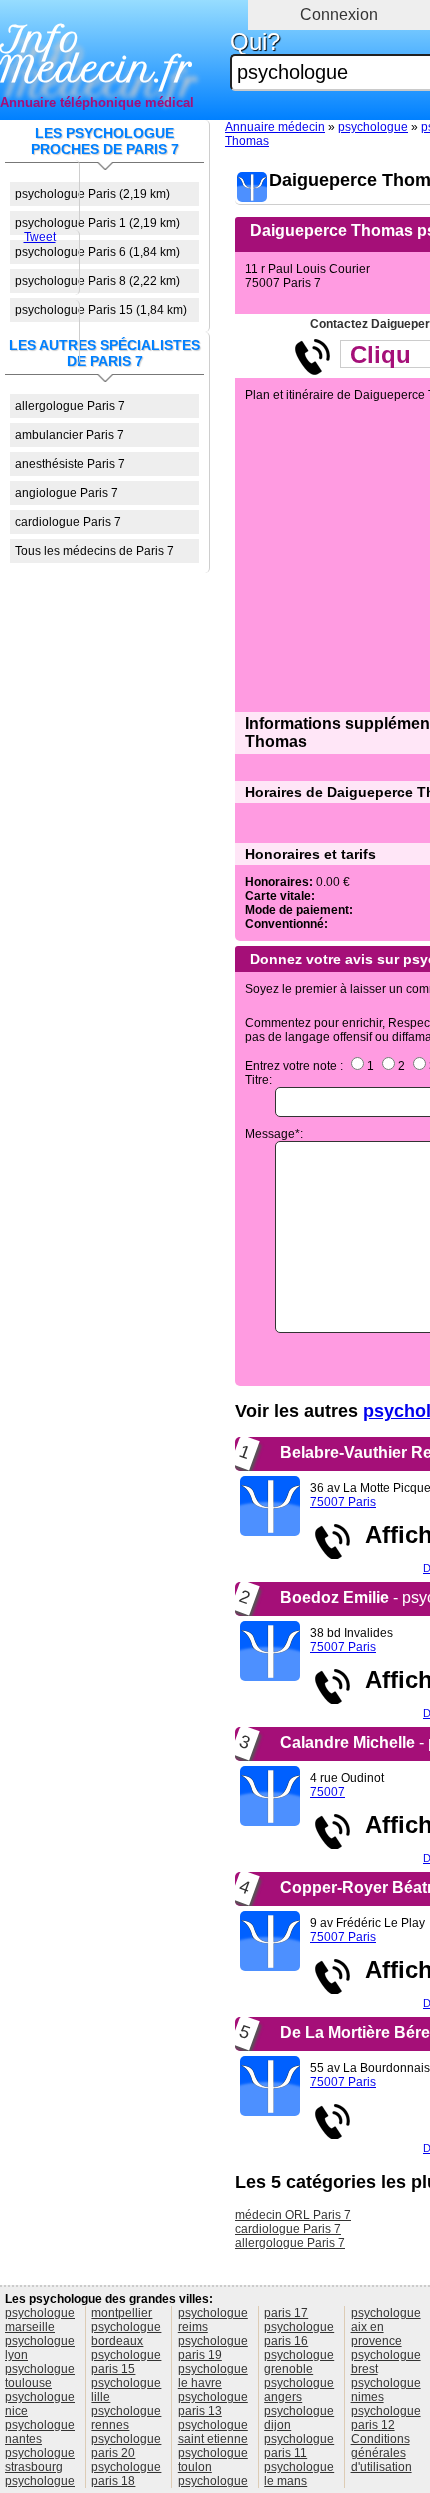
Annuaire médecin (275, 127)
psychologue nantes (40, 2432)
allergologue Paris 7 (70, 406)
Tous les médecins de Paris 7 (94, 551)
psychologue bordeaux (126, 2334)
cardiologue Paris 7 (68, 522)
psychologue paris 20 (126, 2446)
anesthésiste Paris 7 (70, 464)
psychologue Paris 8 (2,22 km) (97, 281)
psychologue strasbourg (40, 2460)
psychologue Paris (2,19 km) (92, 194)
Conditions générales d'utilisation (381, 2453)
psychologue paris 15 (126, 2362)
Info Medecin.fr (96, 55)
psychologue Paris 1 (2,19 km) (97, 223)
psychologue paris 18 (126, 2474)
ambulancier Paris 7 (69, 435)
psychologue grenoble (299, 2362)
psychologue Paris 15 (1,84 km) (101, 310)
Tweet (40, 237)
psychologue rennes (126, 2418)
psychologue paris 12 (386, 2418)
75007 (327, 1792)
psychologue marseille (40, 2320)
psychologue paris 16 (299, 2334)
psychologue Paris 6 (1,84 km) (97, 252)
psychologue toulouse (40, 2376)
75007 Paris (343, 1502)
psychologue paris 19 (213, 2348)
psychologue (373, 127)
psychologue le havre (213, 2376)
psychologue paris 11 (299, 2446)
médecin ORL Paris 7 (293, 2215)
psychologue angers (299, 2390)
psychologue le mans (299, 2474)
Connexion (339, 14)
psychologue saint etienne (213, 2432)
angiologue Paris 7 (66, 493)
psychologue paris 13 (213, 2404)
